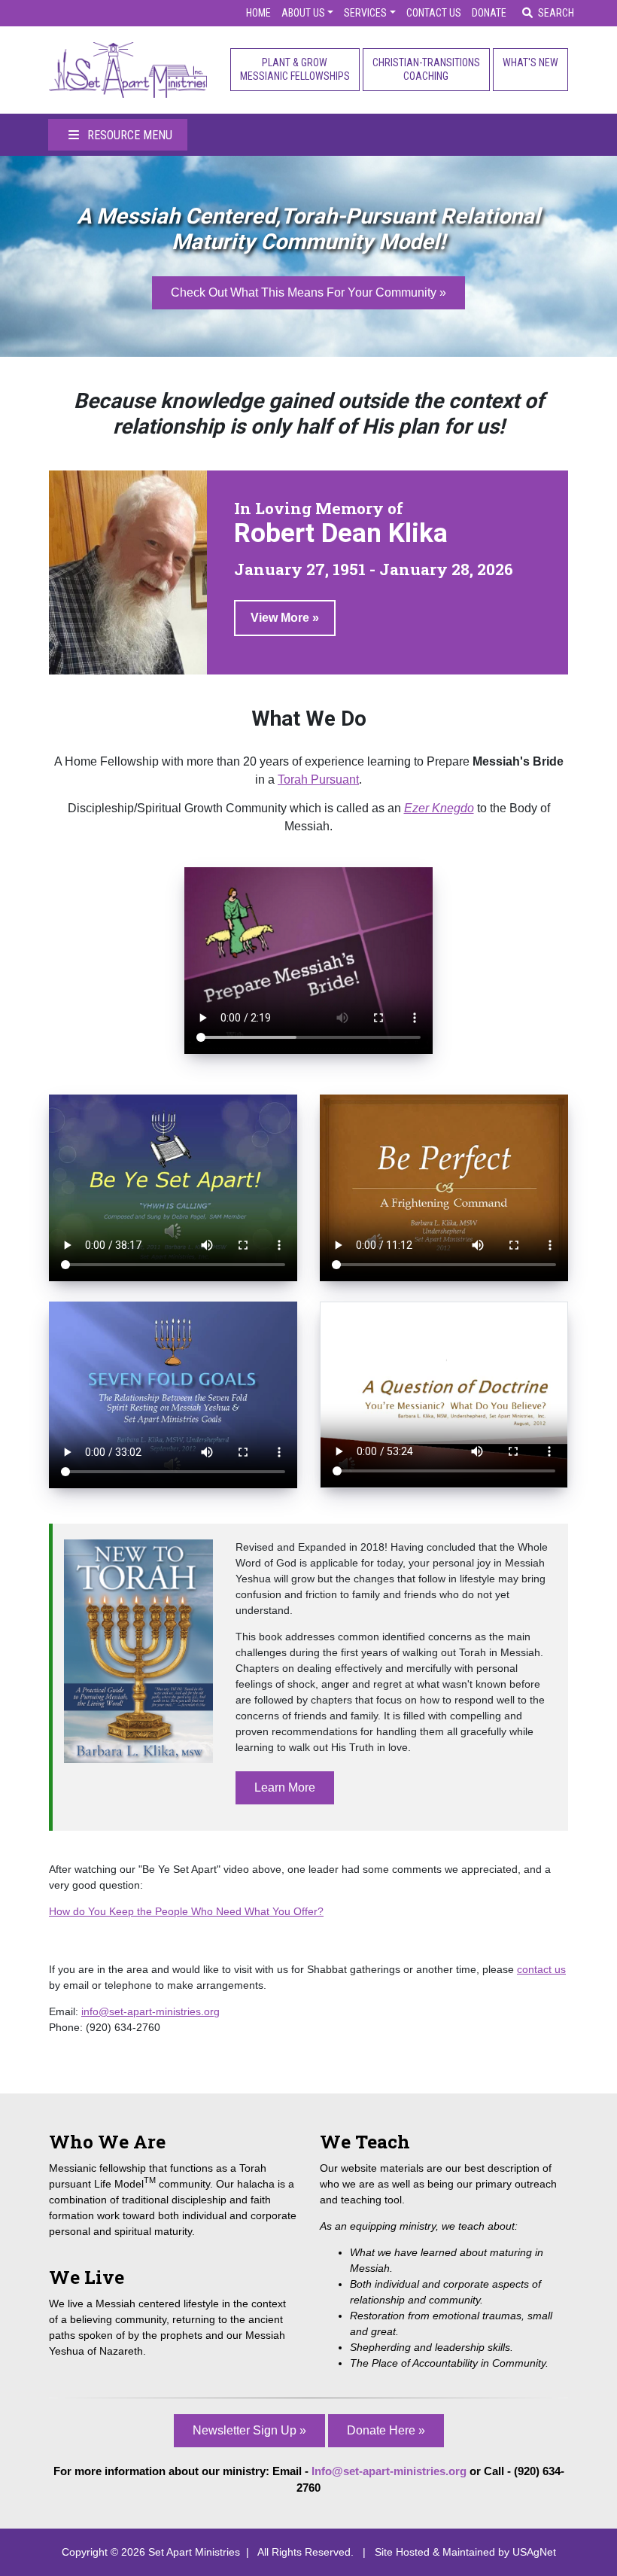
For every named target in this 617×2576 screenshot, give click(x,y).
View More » (285, 618)
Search (556, 13)
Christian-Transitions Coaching (426, 69)
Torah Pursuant (318, 779)
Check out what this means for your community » (308, 292)
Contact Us (434, 13)
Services (365, 13)
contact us (541, 1969)
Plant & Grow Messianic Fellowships (295, 69)
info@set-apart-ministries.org (150, 2011)
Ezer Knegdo (439, 808)
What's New (530, 62)
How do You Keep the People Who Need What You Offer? (186, 1911)
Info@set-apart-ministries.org (389, 2471)
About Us (303, 13)
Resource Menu (128, 135)
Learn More (285, 1787)
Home (258, 13)
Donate (489, 13)
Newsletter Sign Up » (249, 2430)
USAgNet (534, 2552)
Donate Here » (386, 2430)
